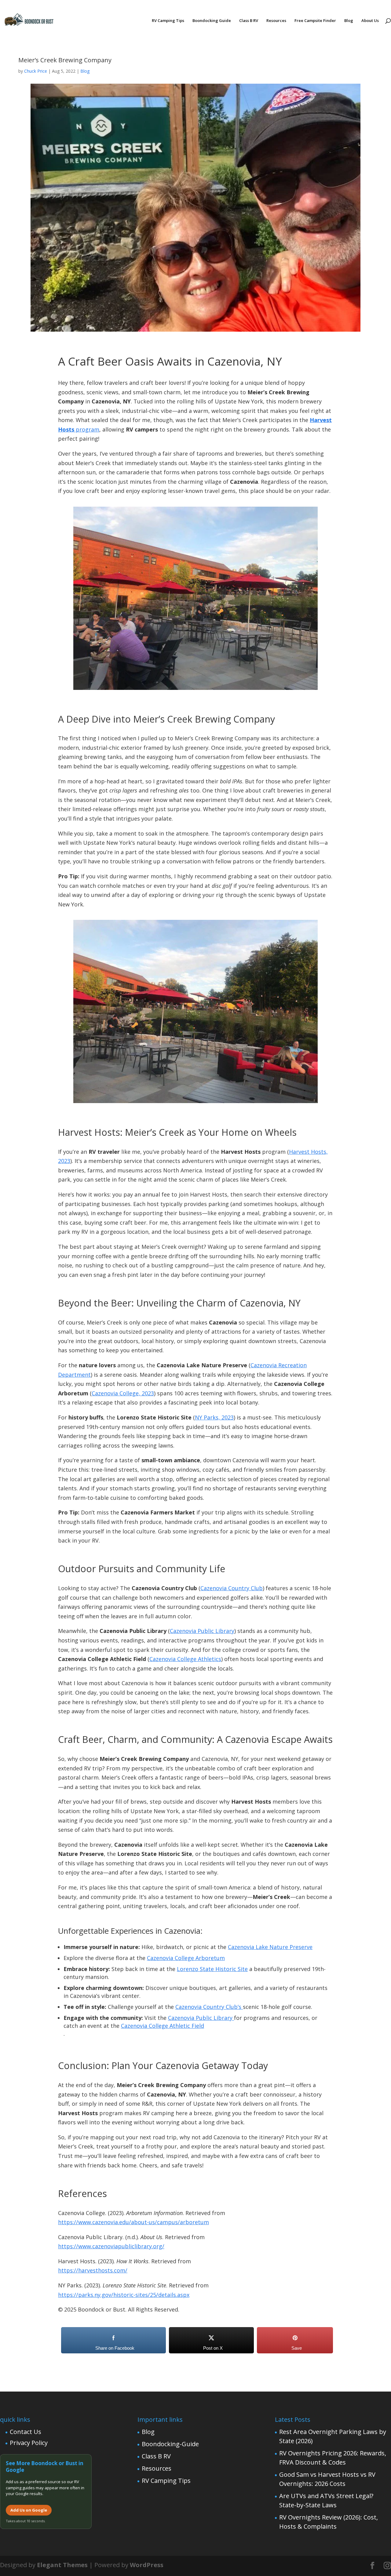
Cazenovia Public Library (202, 1631)
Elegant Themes (62, 2565)
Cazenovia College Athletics (185, 1659)
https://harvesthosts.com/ (93, 2270)
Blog (349, 21)
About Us (370, 21)
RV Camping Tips (168, 21)
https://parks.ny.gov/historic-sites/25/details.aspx (124, 2295)
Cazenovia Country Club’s (209, 2007)
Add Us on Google (29, 2510)
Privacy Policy (29, 2443)
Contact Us (26, 2432)
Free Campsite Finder (315, 21)
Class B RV (249, 21)
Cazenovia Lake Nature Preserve (270, 1947)
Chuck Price (36, 71)
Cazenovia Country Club (232, 1588)
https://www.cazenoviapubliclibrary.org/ (111, 2246)
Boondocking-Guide (170, 2444)
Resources (276, 21)
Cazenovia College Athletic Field (163, 2026)
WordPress (147, 2565)
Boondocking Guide (212, 21)
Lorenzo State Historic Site (212, 1969)
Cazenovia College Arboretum (186, 1958)
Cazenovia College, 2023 (123, 1393)
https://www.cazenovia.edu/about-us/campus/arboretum (133, 2222)
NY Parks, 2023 (214, 1417)
